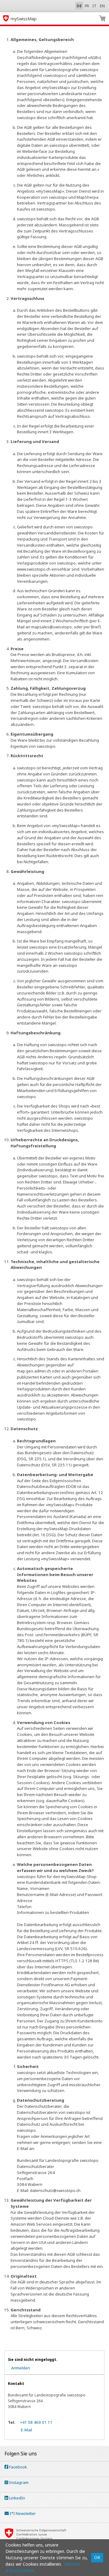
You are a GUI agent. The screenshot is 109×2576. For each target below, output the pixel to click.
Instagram (18, 2482)
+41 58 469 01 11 (36, 2422)
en (102, 6)
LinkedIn (17, 2498)
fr (87, 6)
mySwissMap (24, 19)
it (95, 6)
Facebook (18, 2467)
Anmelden (21, 2368)
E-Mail (26, 2430)
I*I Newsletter (22, 2513)
